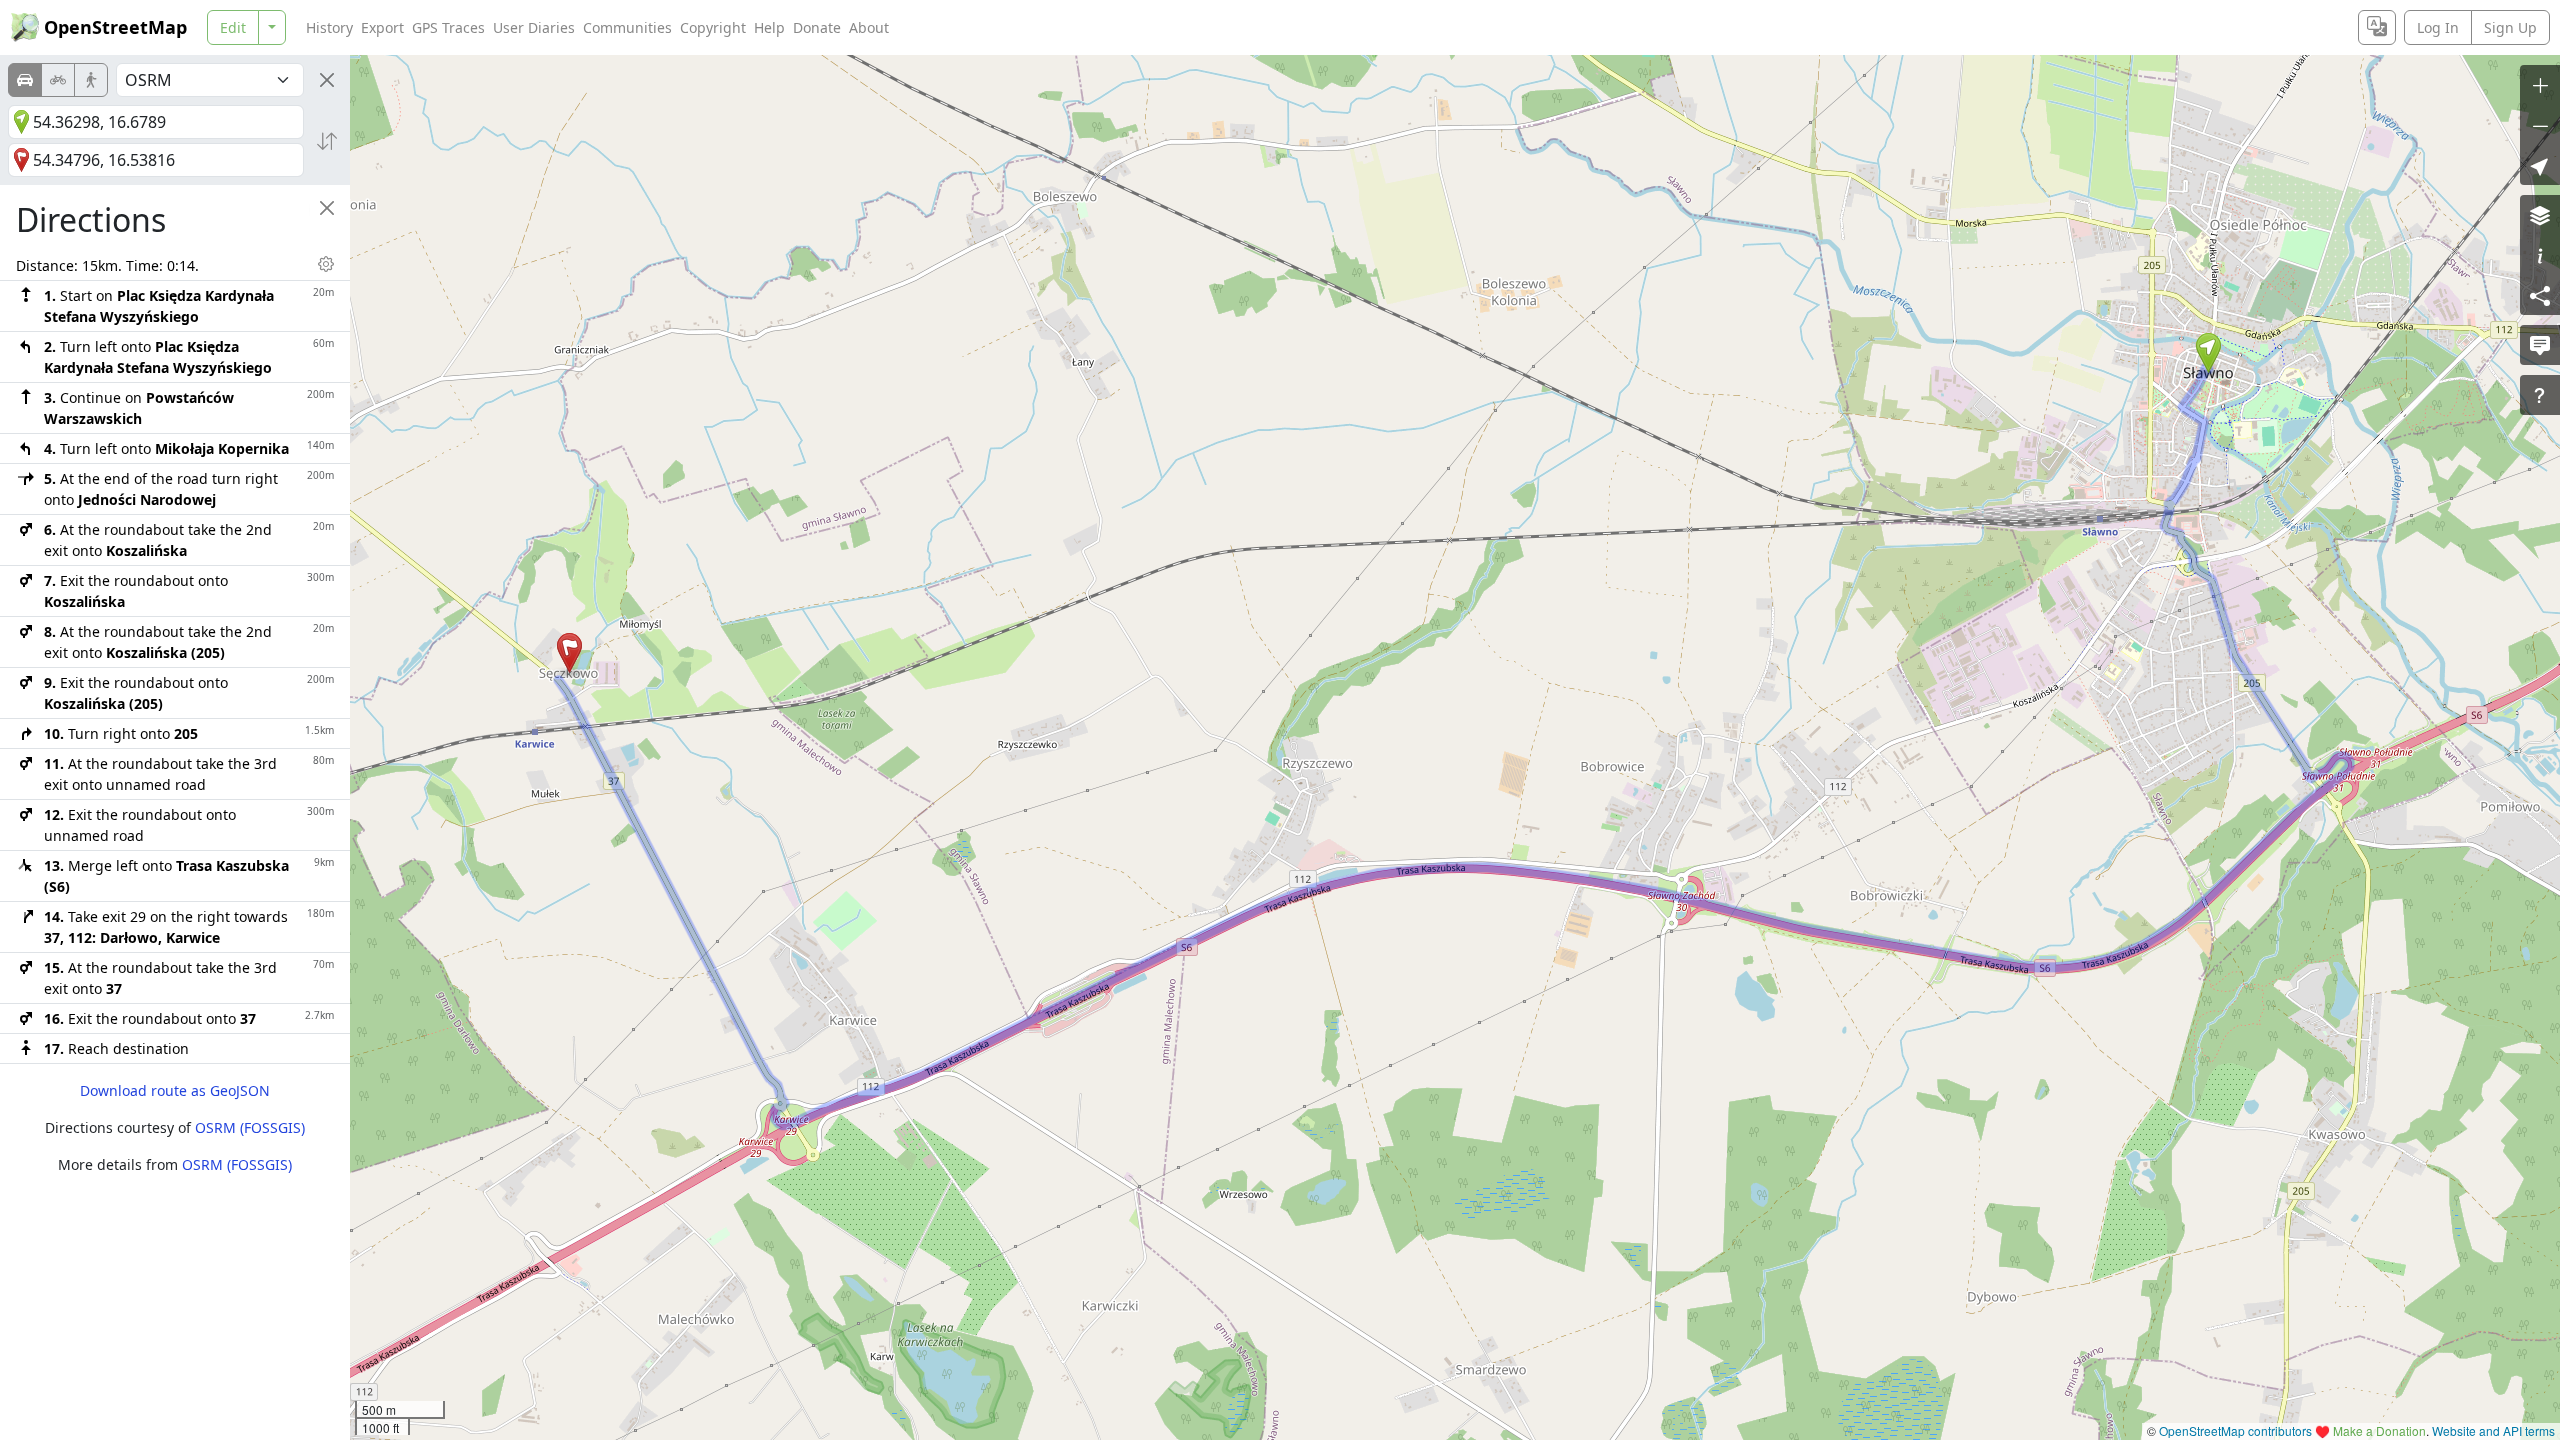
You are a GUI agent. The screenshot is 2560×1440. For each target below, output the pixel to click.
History (329, 27)
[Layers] (2540, 215)
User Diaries (534, 27)
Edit (233, 27)
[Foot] (91, 80)
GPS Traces (448, 27)
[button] (2208, 353)
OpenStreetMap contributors (2235, 1430)
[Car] (25, 80)
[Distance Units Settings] (326, 264)
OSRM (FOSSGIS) (250, 1127)
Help (769, 27)
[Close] (327, 80)
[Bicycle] (58, 80)
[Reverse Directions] (327, 141)
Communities (627, 27)
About (869, 27)
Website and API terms (2493, 1430)
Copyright (713, 27)
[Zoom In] (2540, 85)
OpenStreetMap (115, 27)
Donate (817, 27)
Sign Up (2510, 27)
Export (382, 27)
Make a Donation (2379, 1430)
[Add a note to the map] (2540, 345)
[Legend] (2540, 255)
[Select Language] (2377, 27)
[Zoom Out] (2540, 125)
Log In (2438, 27)
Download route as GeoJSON (175, 1090)
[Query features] (2540, 395)
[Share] (2540, 295)
